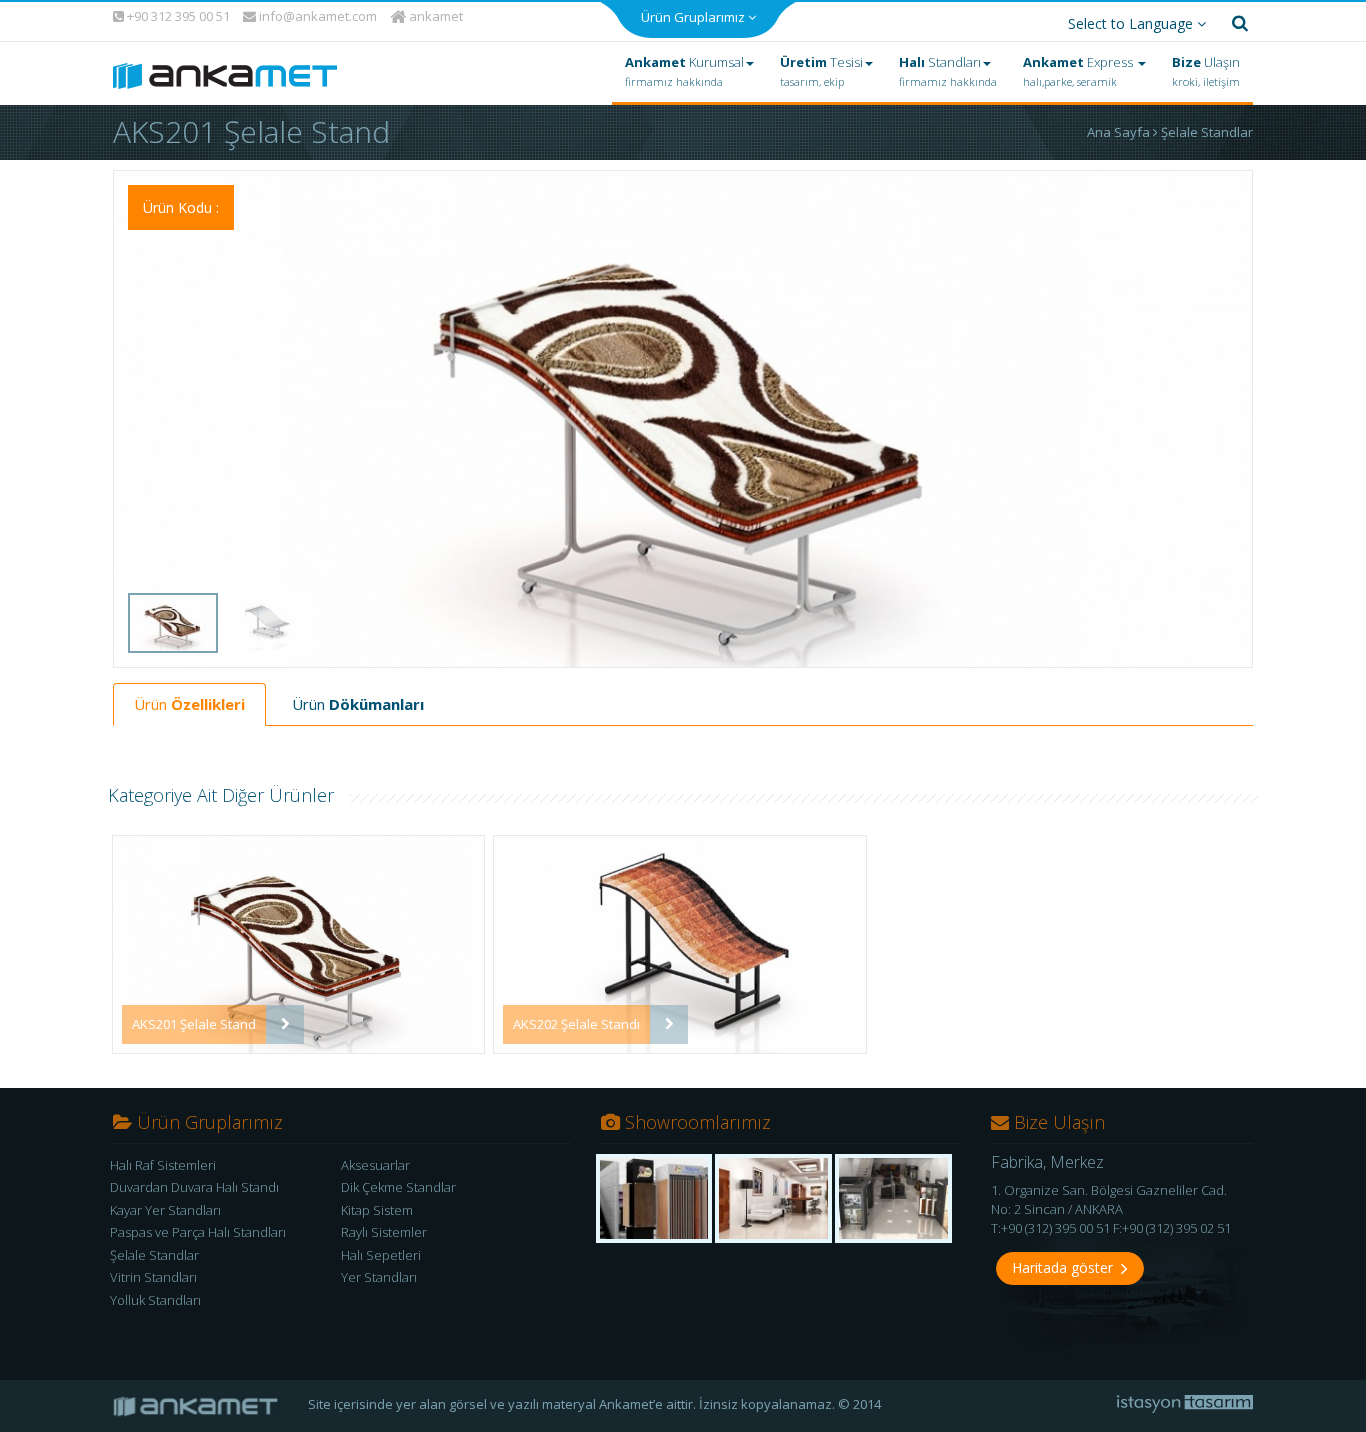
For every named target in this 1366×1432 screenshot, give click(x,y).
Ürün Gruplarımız (694, 17)
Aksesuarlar (375, 1165)
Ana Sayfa (1120, 132)
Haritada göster (1066, 1267)
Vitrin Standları (153, 1278)
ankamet (434, 16)
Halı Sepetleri (381, 1255)
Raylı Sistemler (384, 1232)
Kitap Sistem (377, 1210)
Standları (948, 71)
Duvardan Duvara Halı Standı (194, 1187)
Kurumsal (684, 71)
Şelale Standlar (1207, 132)
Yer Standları (379, 1278)
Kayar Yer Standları (165, 1210)
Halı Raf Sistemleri (163, 1165)
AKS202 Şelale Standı (576, 1024)
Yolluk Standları (155, 1300)
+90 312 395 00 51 (177, 16)
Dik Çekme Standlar (398, 1187)
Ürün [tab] (189, 704)
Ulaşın (1206, 71)
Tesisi (821, 71)
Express (1079, 71)
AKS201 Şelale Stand (194, 1024)
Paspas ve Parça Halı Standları (198, 1232)
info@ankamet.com (316, 16)
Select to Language (1132, 23)
